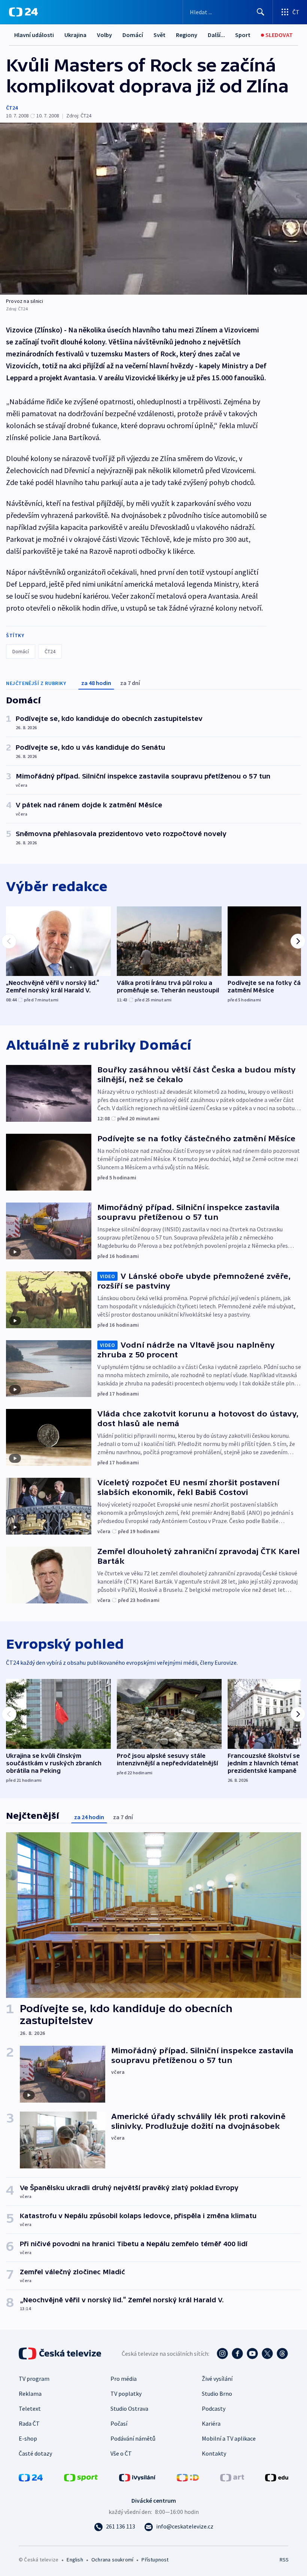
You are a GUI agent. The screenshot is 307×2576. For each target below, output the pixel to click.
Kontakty (214, 2453)
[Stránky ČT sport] (81, 2477)
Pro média (124, 2379)
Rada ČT (29, 2423)
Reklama (30, 2394)
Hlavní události (34, 35)
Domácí (133, 35)
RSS (284, 2560)
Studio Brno (217, 2394)
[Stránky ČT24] (31, 2477)
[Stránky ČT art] (232, 2477)
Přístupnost (155, 2560)
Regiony (187, 35)
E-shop (28, 2438)
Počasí (119, 2423)
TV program (34, 2379)
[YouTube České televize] (252, 2354)
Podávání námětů (133, 2438)
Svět (159, 35)
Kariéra (211, 2423)
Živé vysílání (217, 2379)
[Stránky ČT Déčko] (188, 2477)
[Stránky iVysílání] (137, 2477)
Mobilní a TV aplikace (229, 2438)
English (75, 2560)
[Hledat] (261, 12)
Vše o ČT (121, 2453)
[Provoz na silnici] (153, 209)
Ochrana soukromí (112, 2560)
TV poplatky (126, 2394)
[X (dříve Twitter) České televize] (267, 2354)
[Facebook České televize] (237, 2354)
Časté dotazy (35, 2453)
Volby (104, 35)
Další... (216, 35)
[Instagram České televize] (222, 2354)
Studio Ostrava (129, 2408)
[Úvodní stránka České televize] (61, 2354)
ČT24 (12, 108)
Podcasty (214, 2408)
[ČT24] (23, 12)
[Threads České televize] (282, 2354)
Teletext (30, 2408)
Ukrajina (75, 35)
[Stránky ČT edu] (277, 2477)
